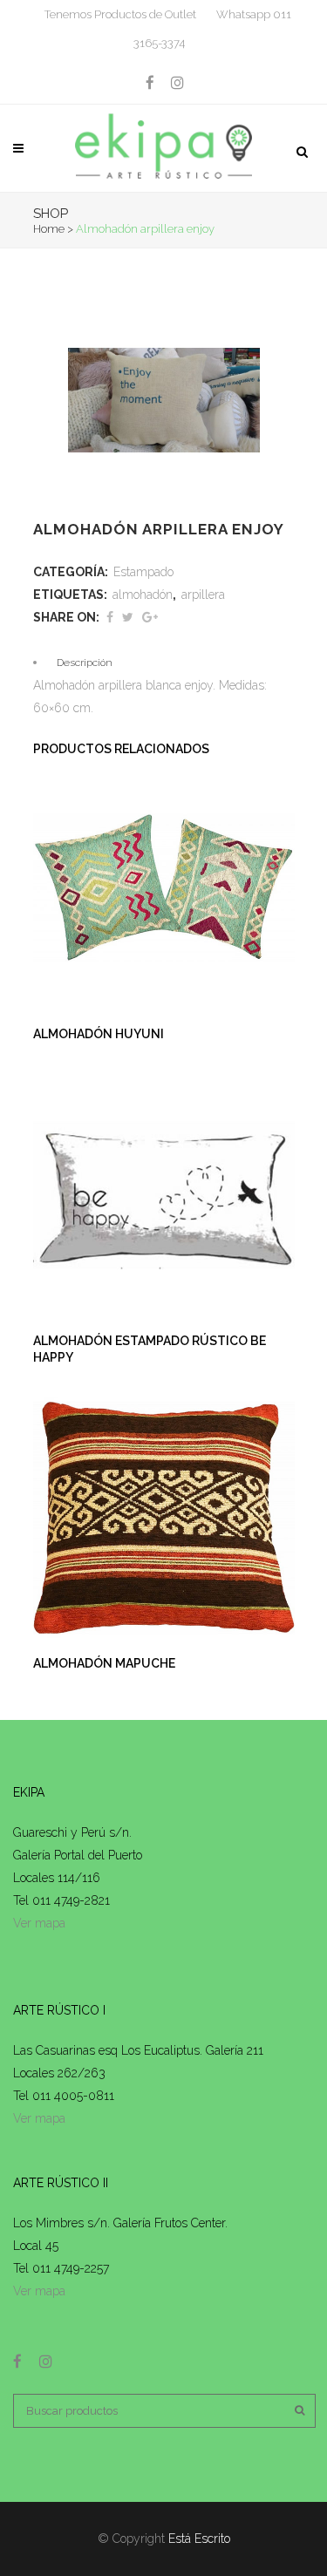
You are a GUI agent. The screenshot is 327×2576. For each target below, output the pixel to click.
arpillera (203, 595)
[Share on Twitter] (128, 617)
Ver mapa (39, 1923)
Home (49, 229)
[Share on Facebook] (110, 617)
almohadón (143, 595)
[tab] (164, 662)
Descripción (85, 663)
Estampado (143, 572)
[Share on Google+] (150, 617)
